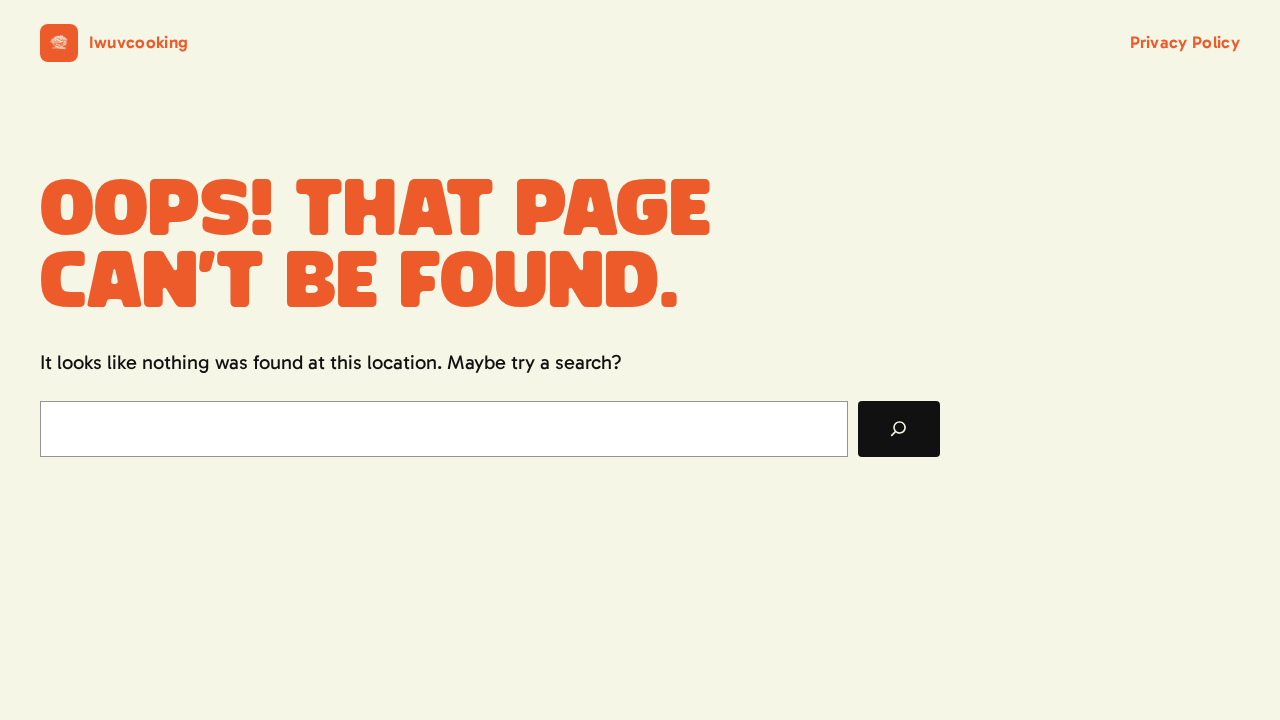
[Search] (899, 429)
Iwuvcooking (139, 42)
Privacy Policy (1185, 42)
